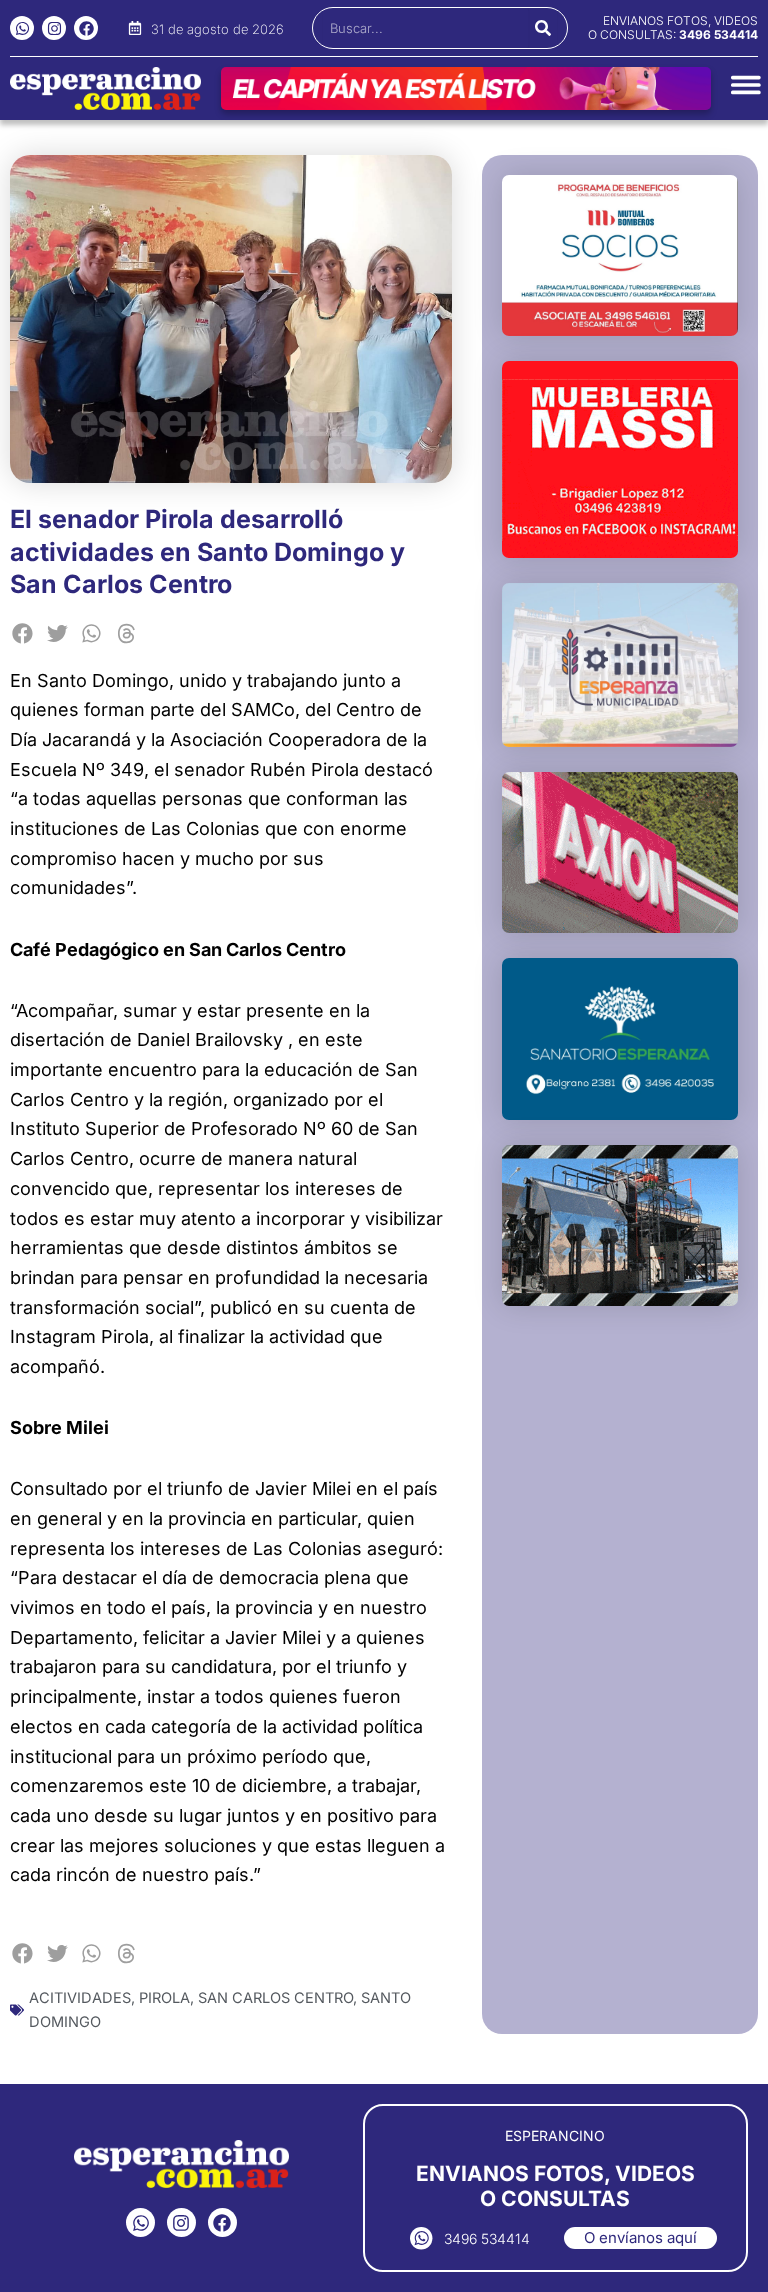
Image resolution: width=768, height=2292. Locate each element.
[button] (22, 633)
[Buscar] (542, 28)
